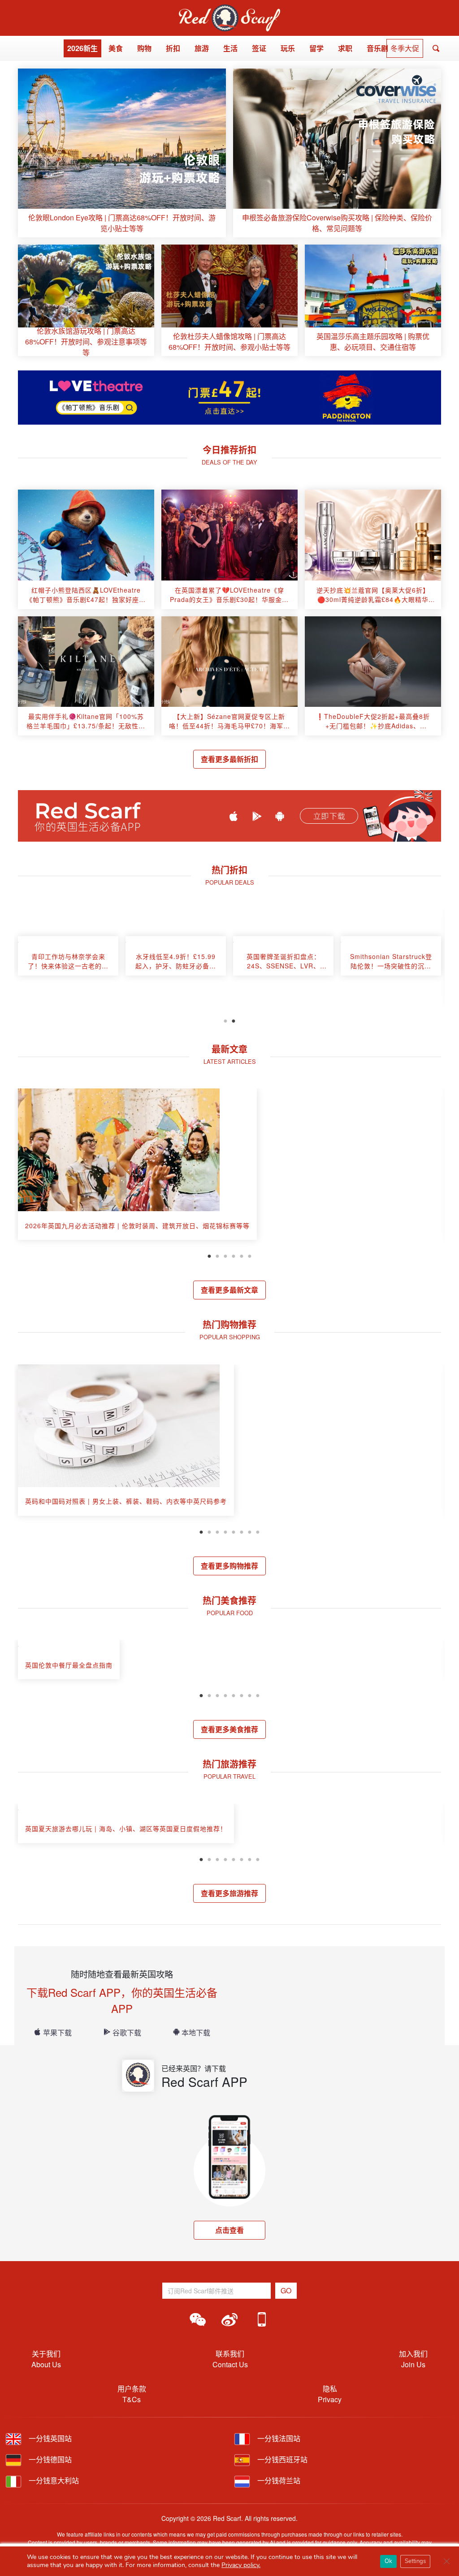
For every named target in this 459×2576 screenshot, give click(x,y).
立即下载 (329, 816)
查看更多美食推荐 (229, 1729)
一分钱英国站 (49, 2438)
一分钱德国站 (49, 2459)
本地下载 (196, 2032)
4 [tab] (234, 1255)
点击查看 (229, 2230)
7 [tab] (250, 1531)
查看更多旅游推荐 (229, 1893)
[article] (122, 153)
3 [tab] (225, 1255)
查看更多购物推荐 (229, 1566)
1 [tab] (225, 1020)
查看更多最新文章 (229, 1290)
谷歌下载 (127, 2032)
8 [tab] (258, 1531)
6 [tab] (250, 1255)
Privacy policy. (241, 2565)
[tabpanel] (68, 960)
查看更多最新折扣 (229, 759)
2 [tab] (234, 1020)
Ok (388, 2561)
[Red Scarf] (229, 10)
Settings (415, 2561)
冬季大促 (405, 48)
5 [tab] (242, 1255)
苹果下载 (57, 2032)
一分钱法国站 (278, 2438)
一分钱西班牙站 (281, 2459)
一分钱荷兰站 (278, 2480)
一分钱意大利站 (53, 2480)
